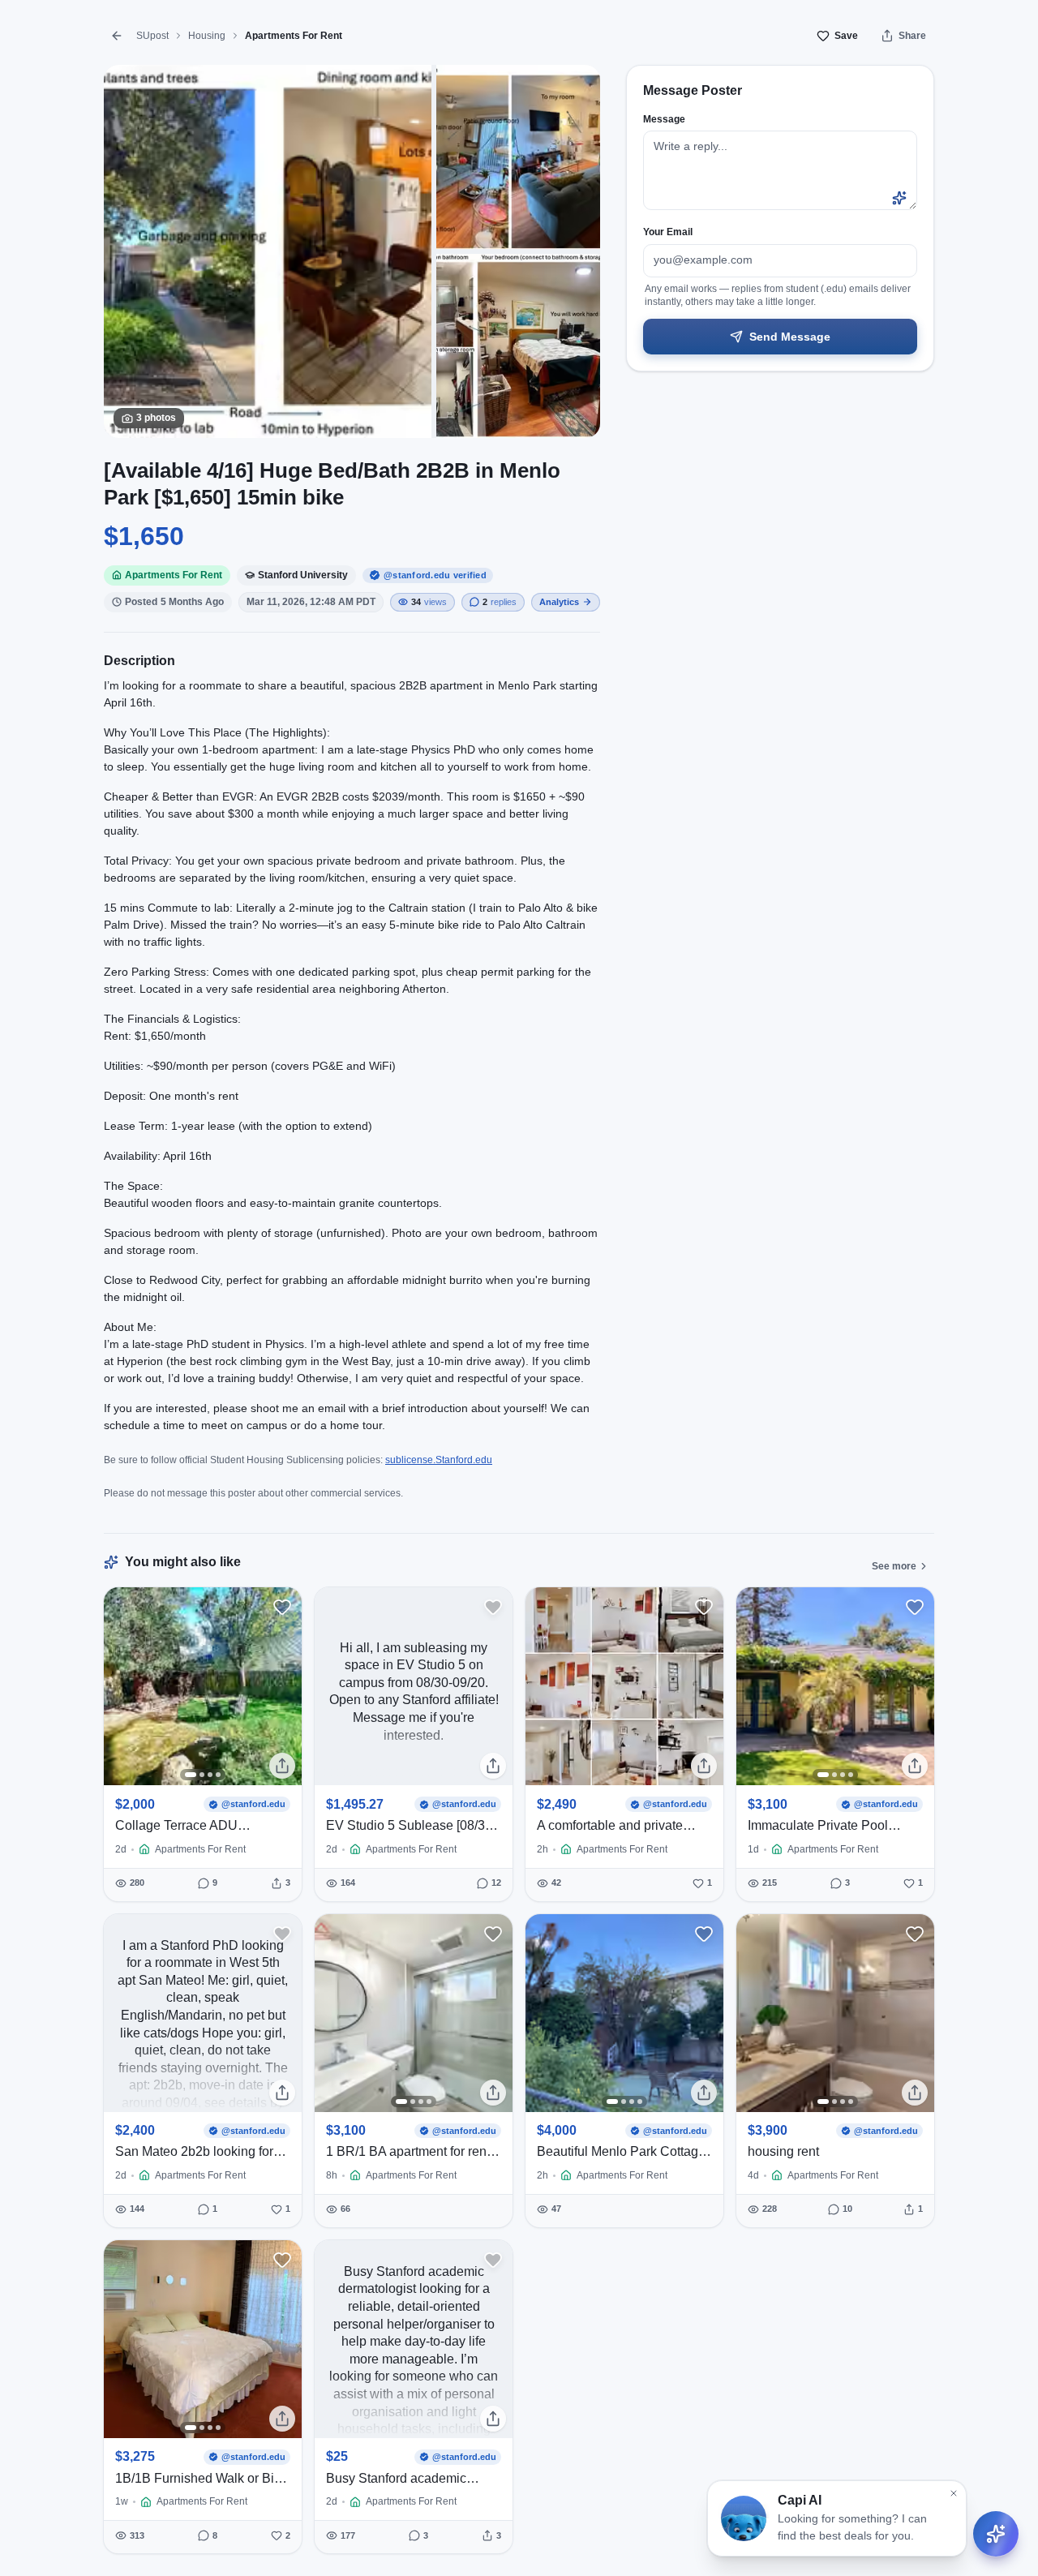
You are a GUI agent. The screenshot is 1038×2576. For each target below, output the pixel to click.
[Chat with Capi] (996, 2534)
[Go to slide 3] (210, 1775)
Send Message (790, 337)
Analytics (559, 602)
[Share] (282, 1766)
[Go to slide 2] (202, 1775)
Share (912, 36)
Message (664, 119)
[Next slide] (284, 1686)
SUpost (152, 36)
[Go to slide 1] (191, 1775)
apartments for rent (294, 36)
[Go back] (117, 36)
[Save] (282, 1607)
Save (846, 36)
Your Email (668, 232)
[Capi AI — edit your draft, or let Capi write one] (899, 198)
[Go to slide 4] (218, 1775)
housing (207, 36)
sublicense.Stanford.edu (439, 1460)
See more (894, 1566)
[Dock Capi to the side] (1014, 2516)
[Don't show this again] (954, 2493)
